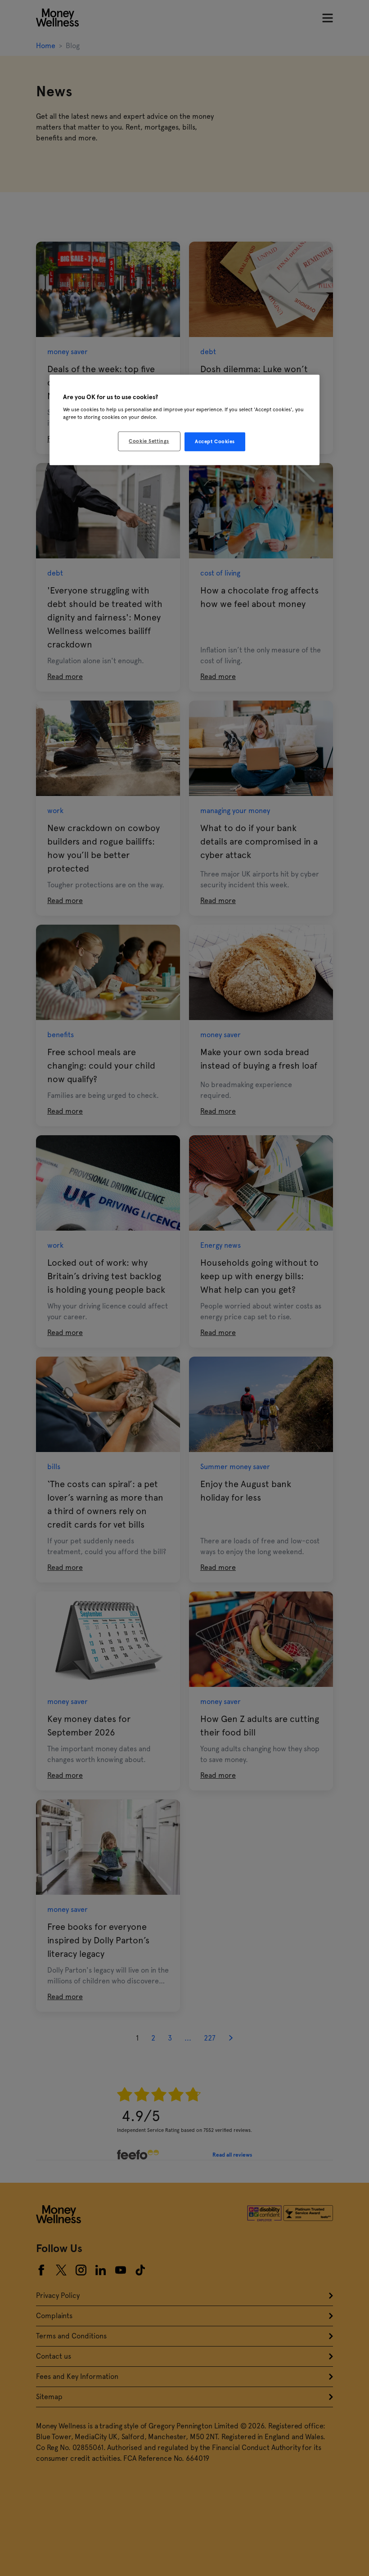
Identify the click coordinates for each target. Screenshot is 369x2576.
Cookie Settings (149, 441)
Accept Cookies (215, 441)
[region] (184, 420)
